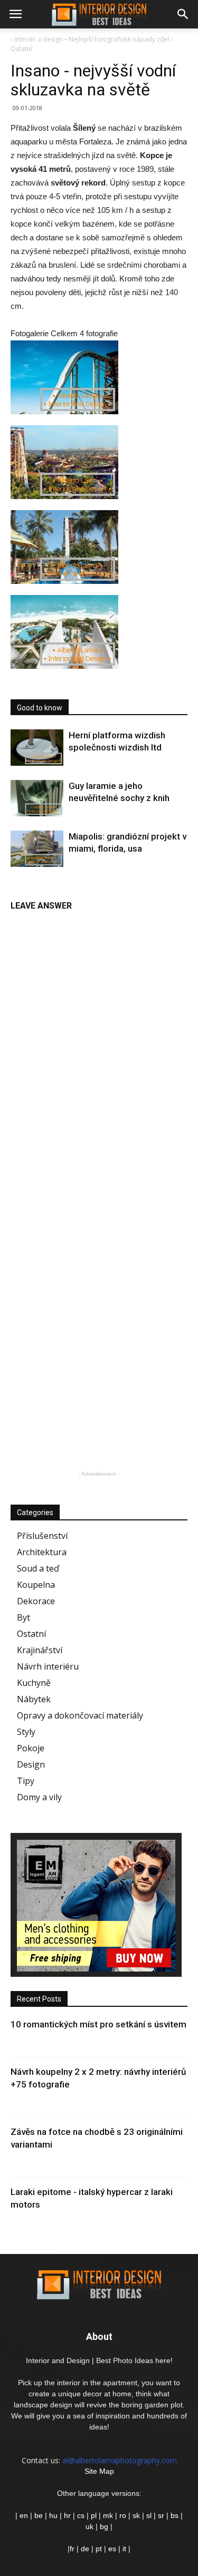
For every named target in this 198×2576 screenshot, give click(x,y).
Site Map (99, 2471)
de (86, 2549)
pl (94, 2515)
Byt (23, 1617)
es (112, 2549)
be (39, 2515)
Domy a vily (39, 1797)
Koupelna (36, 1585)
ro (123, 2515)
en (23, 2515)
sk (136, 2515)
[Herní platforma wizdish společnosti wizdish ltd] (37, 748)
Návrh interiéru (48, 1666)
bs (175, 2515)
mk (108, 2515)
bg (104, 2526)
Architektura (42, 1552)
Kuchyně (34, 1683)
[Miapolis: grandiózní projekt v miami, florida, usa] (37, 849)
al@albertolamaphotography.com (120, 2460)
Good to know (40, 708)
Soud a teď (38, 1568)
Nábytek (34, 1699)
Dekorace (36, 1601)
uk (91, 2526)
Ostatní (31, 1634)
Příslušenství (42, 1536)
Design (31, 1764)
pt (99, 2549)
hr (67, 2515)
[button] (183, 14)
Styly (26, 1732)
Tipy (26, 1781)
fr (72, 2549)
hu (54, 2515)
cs (81, 2515)
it (124, 2549)
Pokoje (31, 1748)
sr (161, 2515)
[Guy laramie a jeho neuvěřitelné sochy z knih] (37, 798)
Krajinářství (40, 1650)
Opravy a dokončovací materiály (80, 1715)
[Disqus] (99, 1049)
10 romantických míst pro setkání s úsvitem (98, 2024)
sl (149, 2515)
